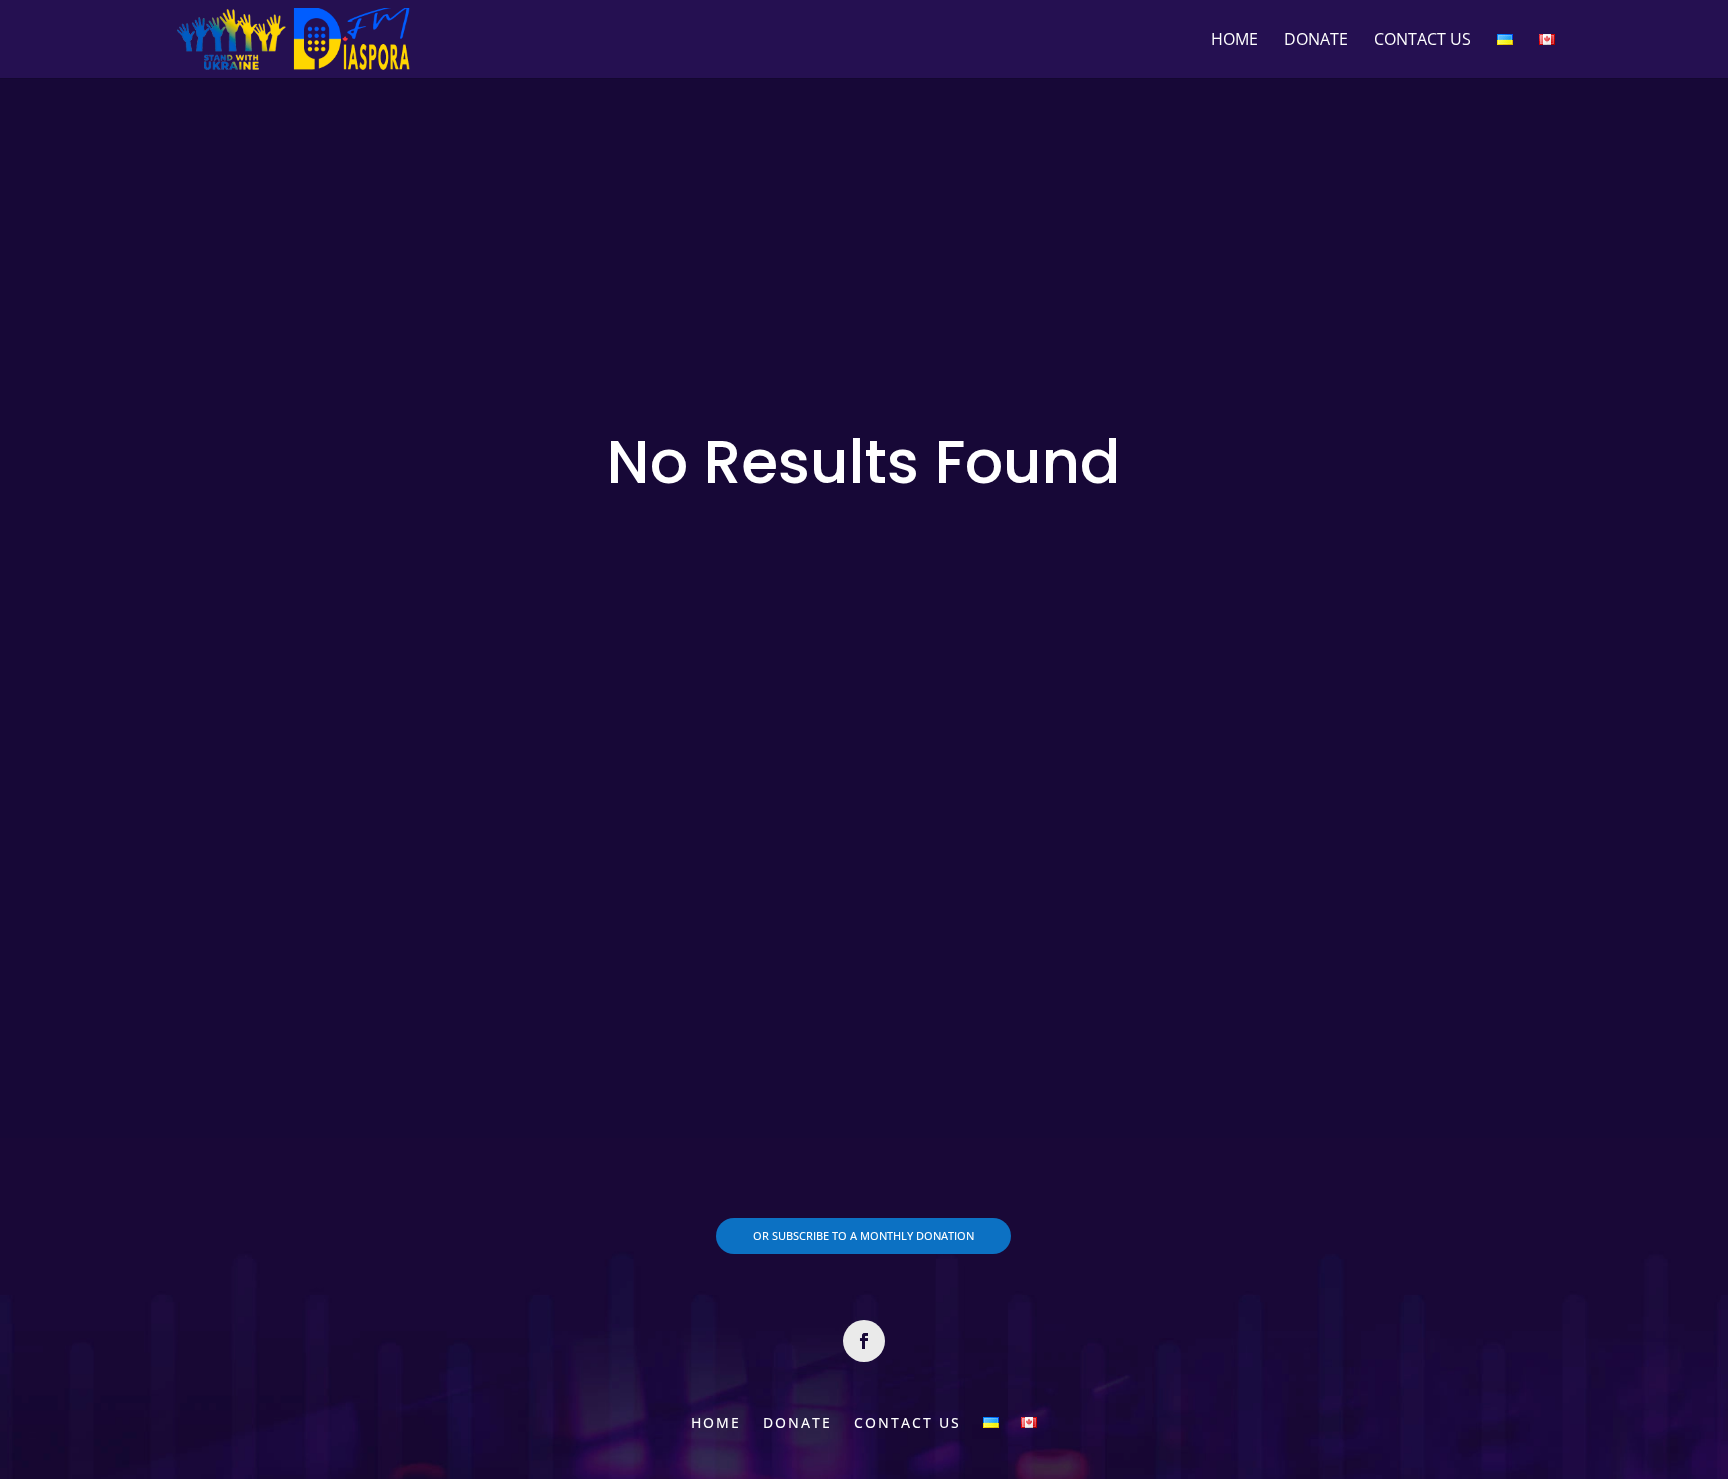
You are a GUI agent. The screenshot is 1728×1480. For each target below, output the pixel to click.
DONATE (1316, 41)
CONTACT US (1422, 41)
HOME (1234, 41)
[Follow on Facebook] (864, 1341)
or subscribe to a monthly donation (863, 1235)
